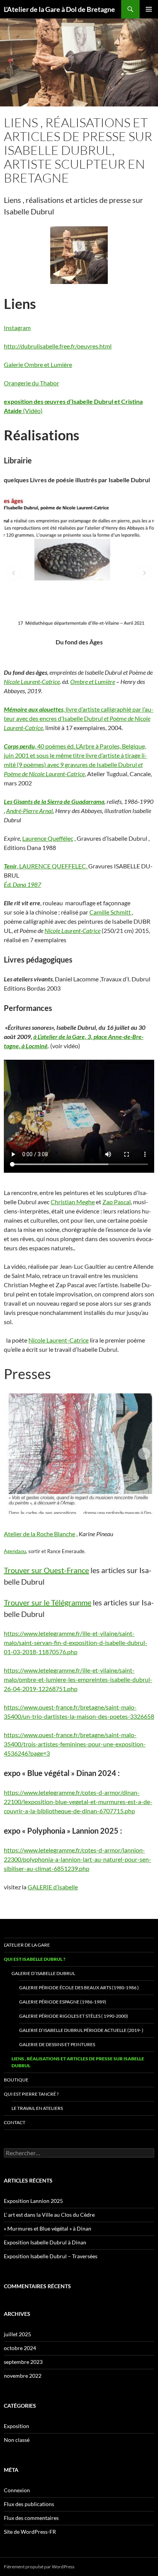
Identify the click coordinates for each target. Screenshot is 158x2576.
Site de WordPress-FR (30, 2532)
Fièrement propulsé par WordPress (39, 2567)
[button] (14, 573)
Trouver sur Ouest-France (46, 1570)
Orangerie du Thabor (31, 383)
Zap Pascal (117, 1202)
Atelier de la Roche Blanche (39, 1534)
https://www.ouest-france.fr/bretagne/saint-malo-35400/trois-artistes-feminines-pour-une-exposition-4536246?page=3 (75, 1744)
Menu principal (149, 9)
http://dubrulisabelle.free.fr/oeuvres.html (58, 346)
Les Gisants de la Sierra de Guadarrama (54, 801)
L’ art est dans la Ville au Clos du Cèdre (49, 2215)
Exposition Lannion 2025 (33, 2201)
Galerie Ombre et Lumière (38, 364)
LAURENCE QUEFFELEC (52, 866)
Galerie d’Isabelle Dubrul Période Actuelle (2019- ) (81, 2030)
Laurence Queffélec (48, 838)
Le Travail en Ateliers (37, 2108)
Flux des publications (29, 2504)
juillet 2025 (17, 2334)
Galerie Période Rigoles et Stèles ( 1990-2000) (74, 2016)
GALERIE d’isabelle (53, 1887)
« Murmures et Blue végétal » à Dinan (48, 2228)
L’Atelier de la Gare (27, 1945)
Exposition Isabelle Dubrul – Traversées (51, 2256)
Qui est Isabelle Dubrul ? (35, 1959)
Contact (15, 2122)
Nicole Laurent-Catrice (32, 681)
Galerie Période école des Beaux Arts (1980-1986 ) (79, 1988)
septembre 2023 (23, 2362)
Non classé (17, 2440)
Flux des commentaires (31, 2518)
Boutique (16, 2080)
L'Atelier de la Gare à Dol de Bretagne (59, 9)
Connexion (17, 2490)
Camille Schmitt (111, 912)
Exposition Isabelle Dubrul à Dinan (45, 2242)
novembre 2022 (23, 2376)
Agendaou (15, 1551)
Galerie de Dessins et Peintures (57, 2044)
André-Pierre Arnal (30, 811)
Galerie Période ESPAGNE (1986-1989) (63, 2002)
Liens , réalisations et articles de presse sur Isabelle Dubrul (78, 2062)
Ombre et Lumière (93, 681)
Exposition (16, 2426)
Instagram (17, 328)
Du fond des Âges (79, 642)
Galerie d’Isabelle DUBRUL (43, 1973)
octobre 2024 (20, 2348)
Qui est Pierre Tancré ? (31, 2094)
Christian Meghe (73, 1202)
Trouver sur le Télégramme (48, 1602)
